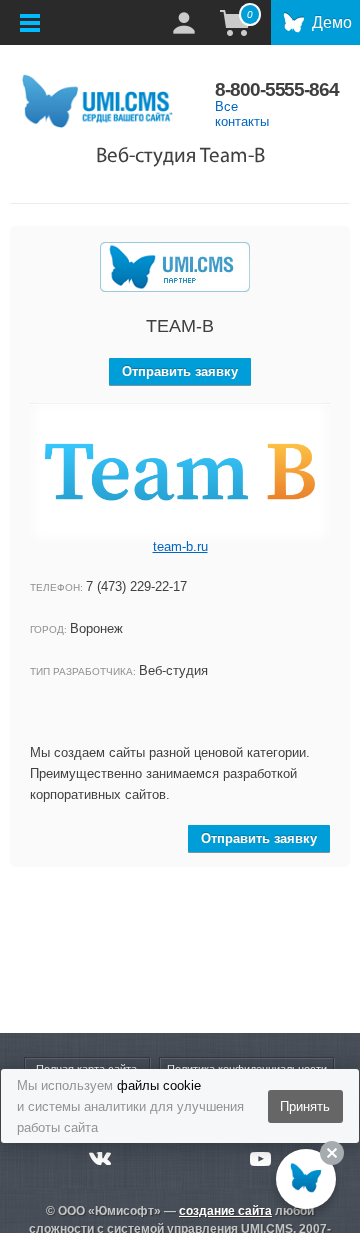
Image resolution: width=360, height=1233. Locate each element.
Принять (305, 1106)
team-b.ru (180, 546)
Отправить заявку (180, 371)
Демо (332, 22)
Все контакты (242, 114)
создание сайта (225, 1211)
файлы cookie (159, 1085)
